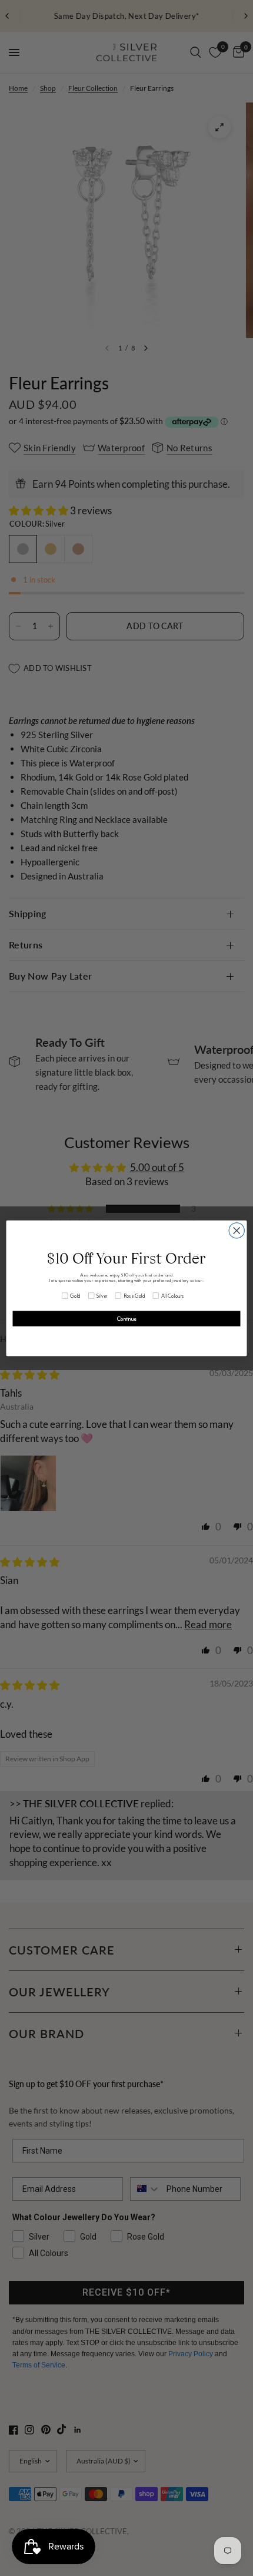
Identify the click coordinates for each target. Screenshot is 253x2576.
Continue (126, 1318)
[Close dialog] (237, 1230)
